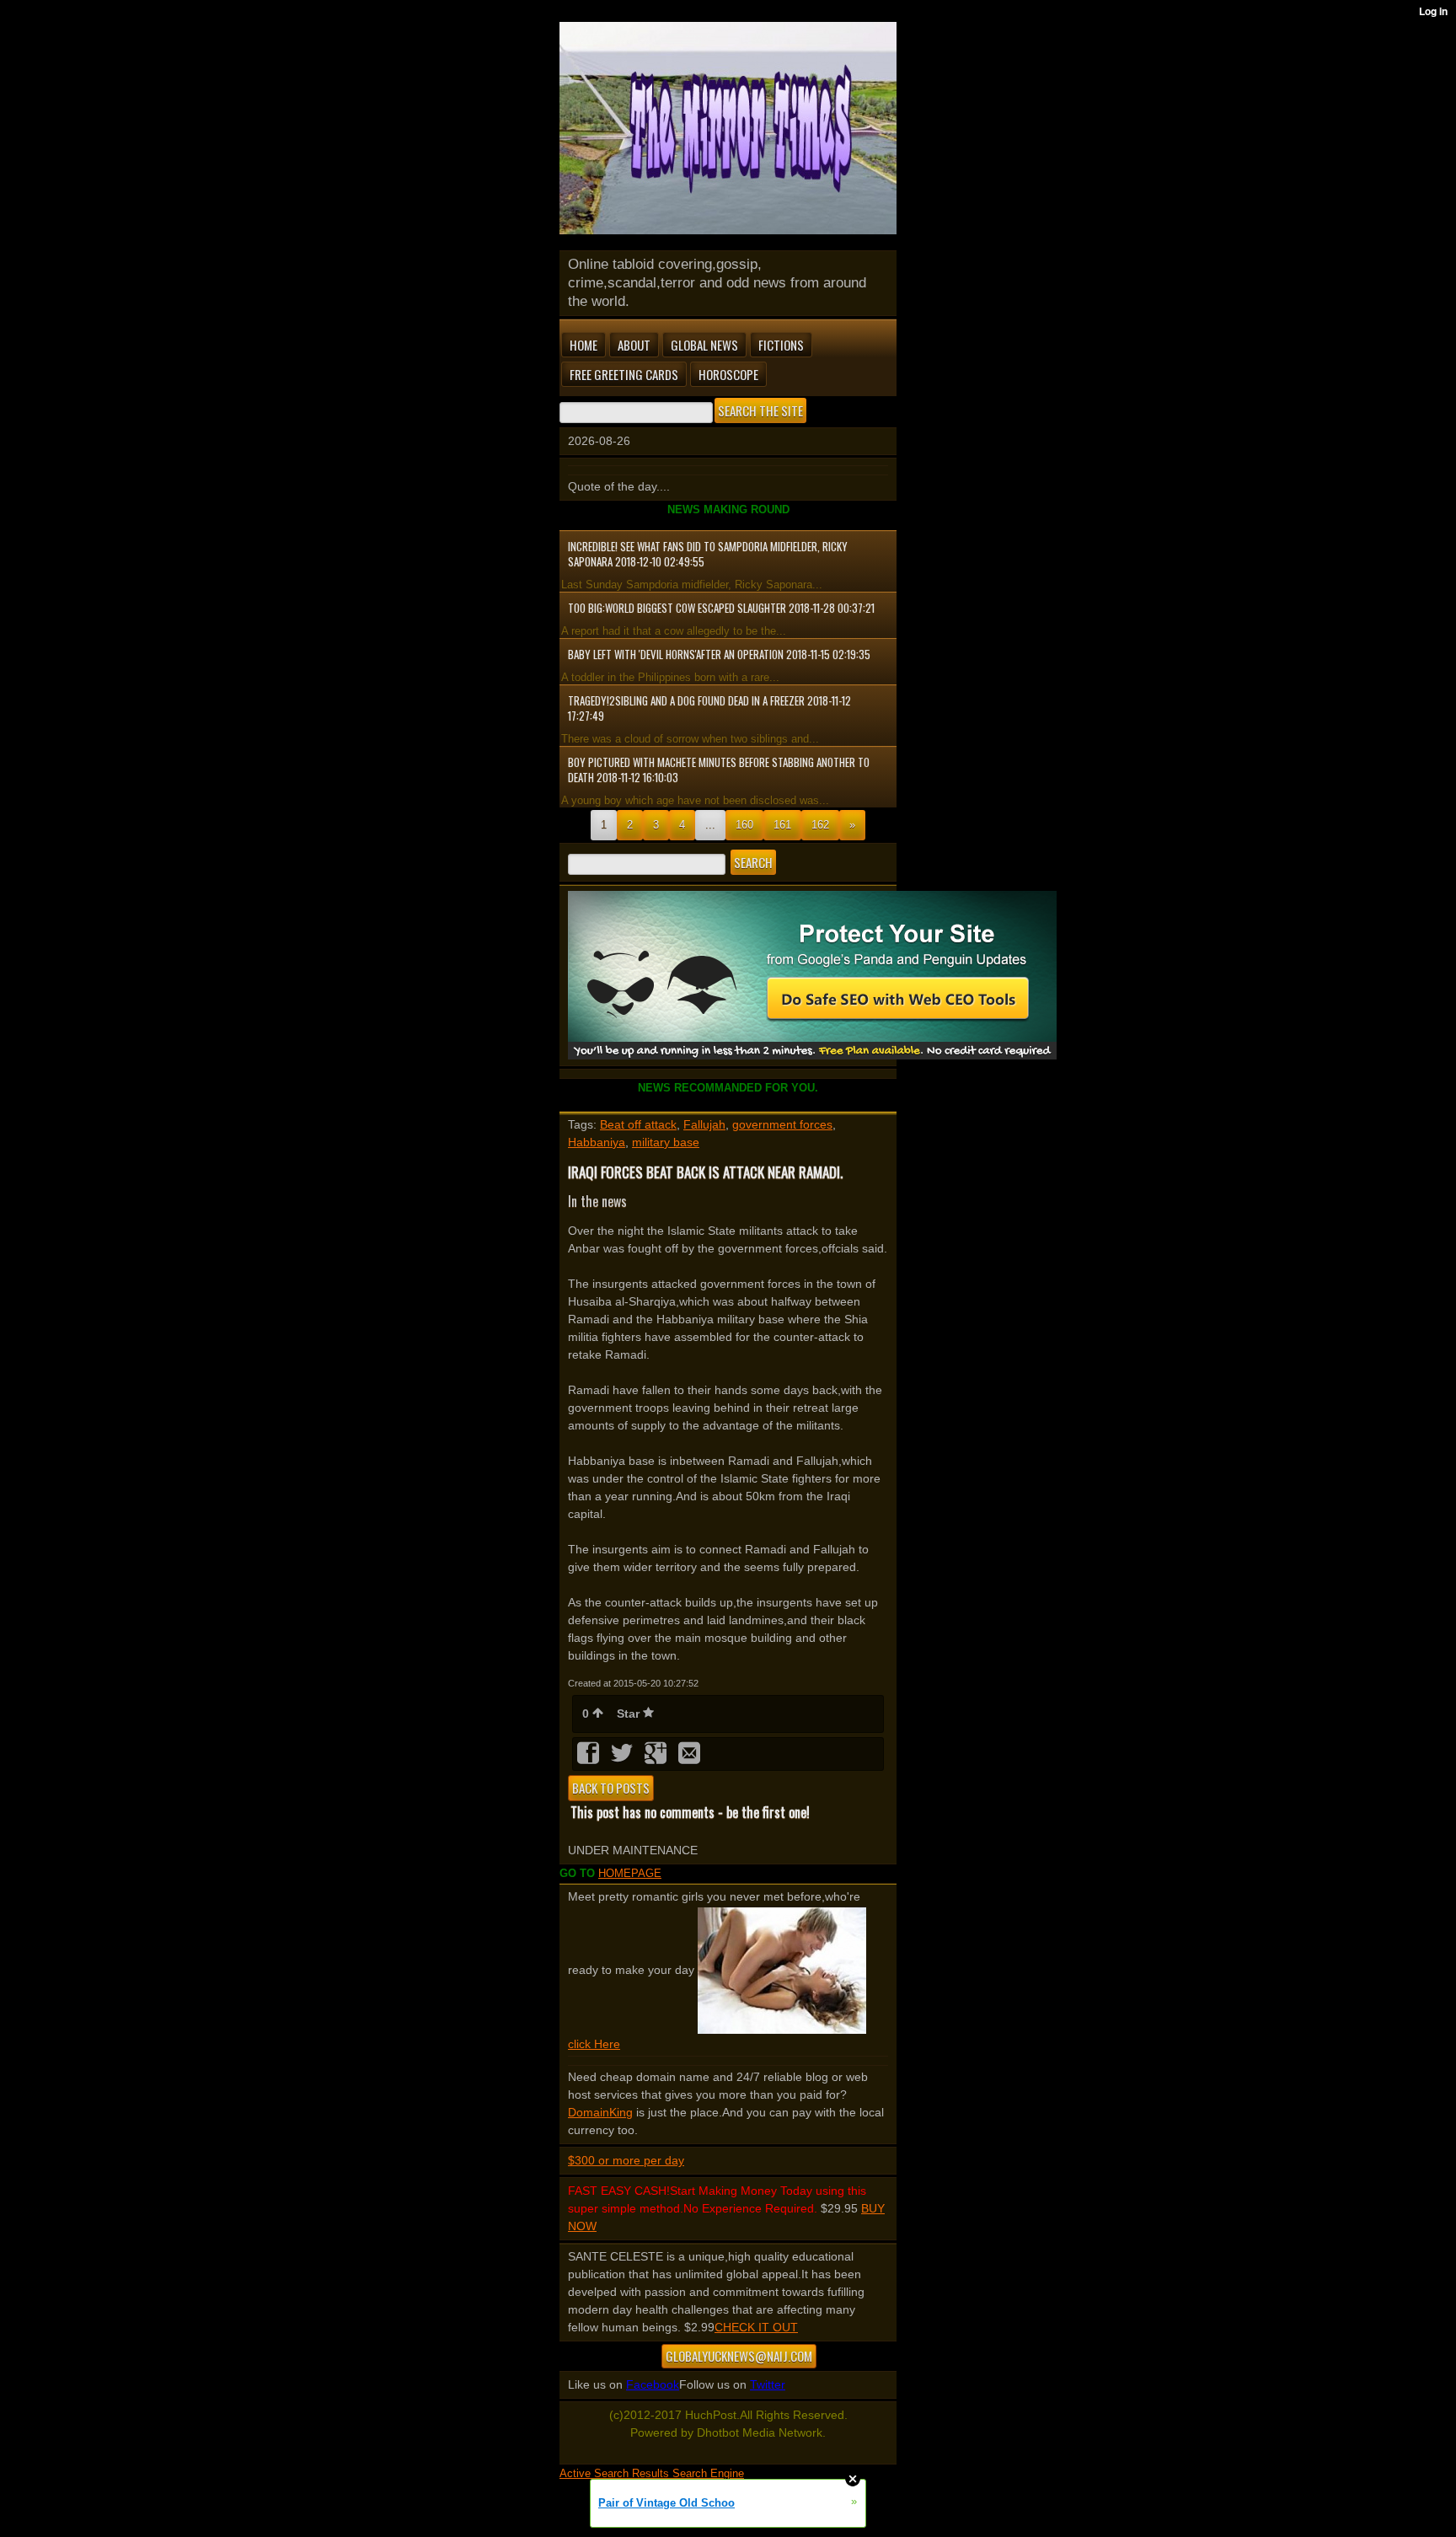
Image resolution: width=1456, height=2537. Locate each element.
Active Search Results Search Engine (652, 2473)
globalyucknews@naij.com (739, 2356)
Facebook (653, 2384)
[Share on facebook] (590, 1759)
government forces (782, 1124)
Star (630, 1714)
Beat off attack (638, 1124)
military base (666, 1142)
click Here (594, 2044)
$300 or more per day (626, 2160)
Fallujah (704, 1124)
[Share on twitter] (624, 1759)
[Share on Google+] (657, 1759)
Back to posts (611, 1788)
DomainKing (600, 2112)
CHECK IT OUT (756, 2327)
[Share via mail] (689, 1759)
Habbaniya (597, 1142)
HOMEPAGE (630, 1873)
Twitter (768, 2384)
